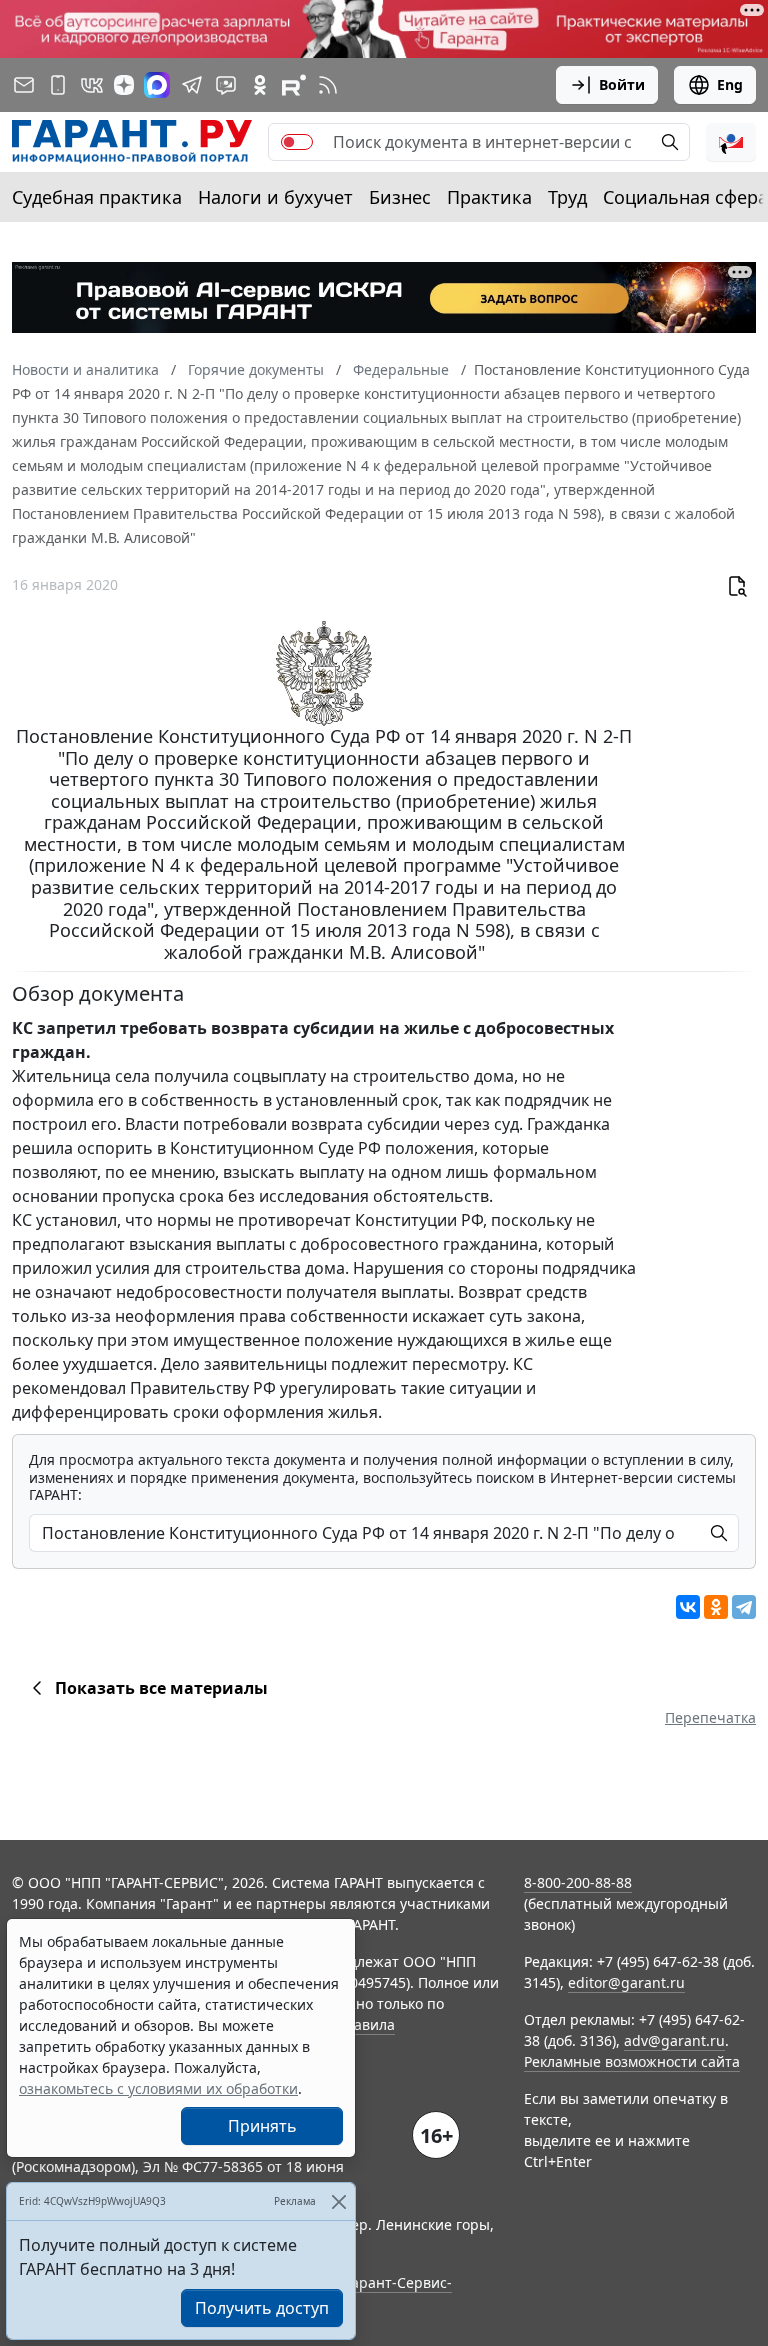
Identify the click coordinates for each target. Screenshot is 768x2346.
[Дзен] (124, 85)
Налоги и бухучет (275, 197)
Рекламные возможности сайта (632, 2061)
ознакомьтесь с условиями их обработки (158, 2088)
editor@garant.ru (626, 1982)
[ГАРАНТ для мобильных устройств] (58, 85)
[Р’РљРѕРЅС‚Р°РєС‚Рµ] (688, 1607)
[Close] (338, 2201)
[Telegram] (744, 1607)
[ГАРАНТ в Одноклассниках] (260, 85)
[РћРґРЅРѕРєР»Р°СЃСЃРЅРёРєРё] (716, 1607)
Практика (489, 197)
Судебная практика (97, 197)
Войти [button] (622, 84)
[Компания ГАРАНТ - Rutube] (294, 85)
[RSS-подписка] (328, 85)
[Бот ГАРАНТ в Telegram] (226, 85)
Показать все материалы (161, 1688)
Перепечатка (710, 1717)
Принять (262, 2126)
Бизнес (400, 197)
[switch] (297, 142)
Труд (567, 197)
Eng (730, 84)
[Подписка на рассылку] (24, 85)
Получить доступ (262, 2308)
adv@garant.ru (674, 2040)
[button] (731, 142)
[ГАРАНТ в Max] (157, 85)
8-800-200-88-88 (578, 1882)
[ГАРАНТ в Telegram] (192, 85)
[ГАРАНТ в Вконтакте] (92, 85)
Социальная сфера (685, 197)
